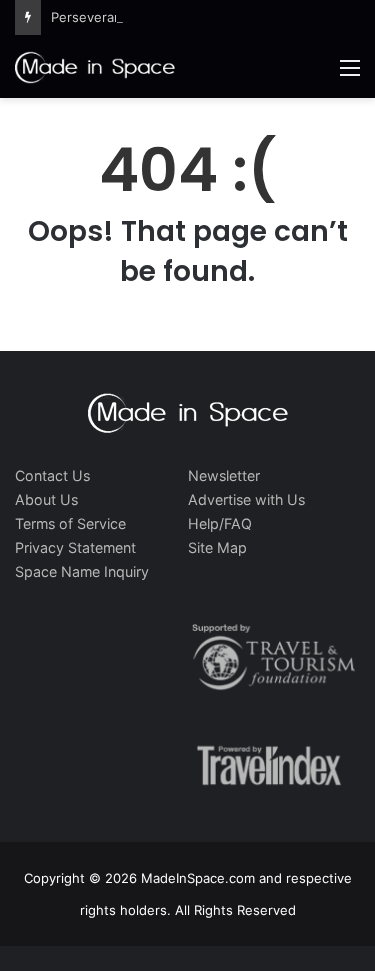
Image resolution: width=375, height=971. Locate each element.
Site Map (217, 547)
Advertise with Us (246, 499)
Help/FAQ (220, 523)
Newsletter (224, 475)
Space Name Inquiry (82, 571)
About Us (46, 499)
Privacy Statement (75, 547)
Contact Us (52, 475)
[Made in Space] (95, 67)
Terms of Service (70, 523)
